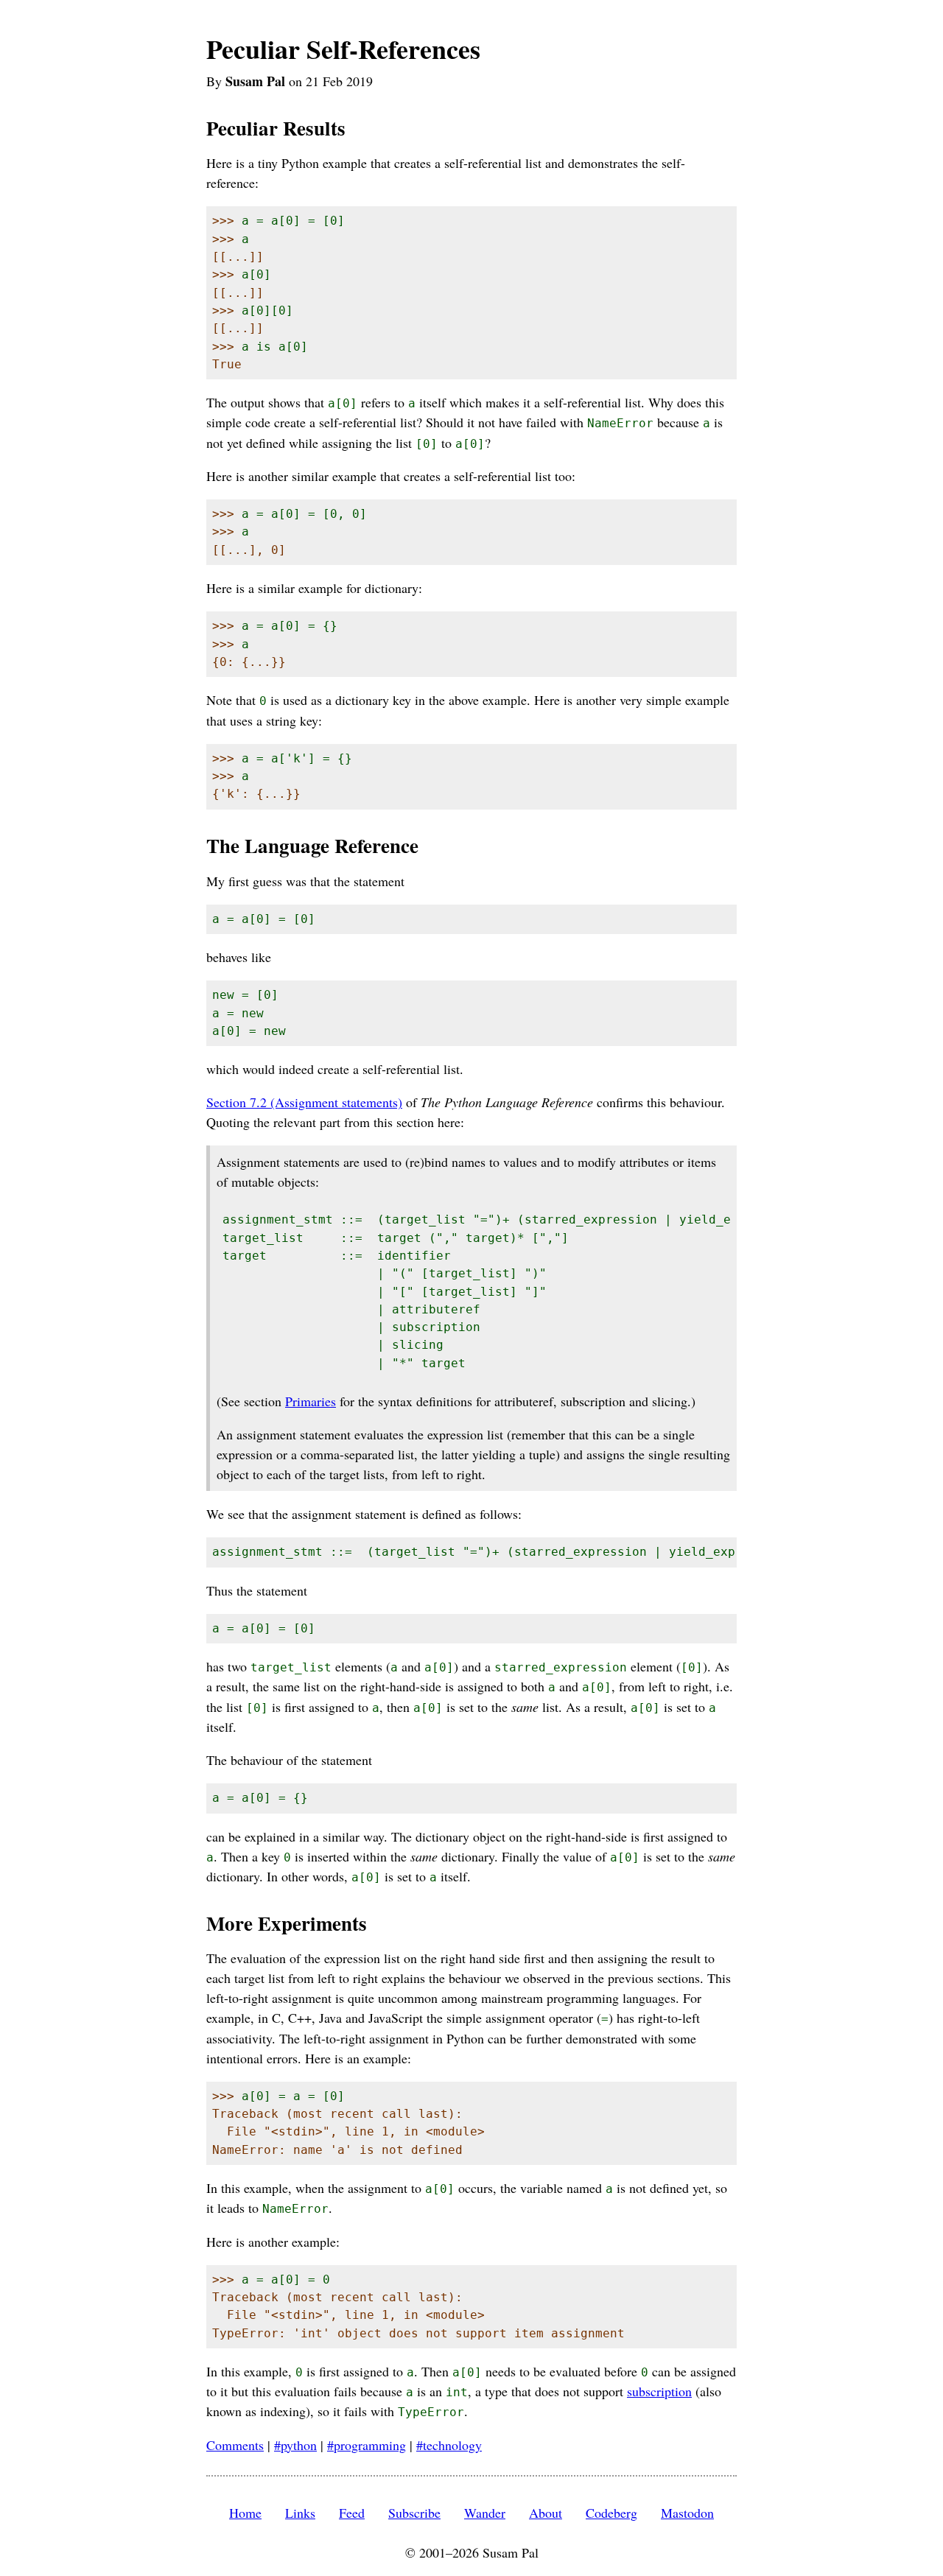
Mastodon (687, 2513)
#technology (449, 2445)
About (546, 2513)
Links (300, 2513)
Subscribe (414, 2513)
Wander (485, 2513)
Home (245, 2513)
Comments (235, 2445)
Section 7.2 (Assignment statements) (304, 1102)
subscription (659, 2391)
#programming (367, 2445)
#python (295, 2445)
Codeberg (611, 2513)
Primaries (311, 1401)
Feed (352, 2513)
